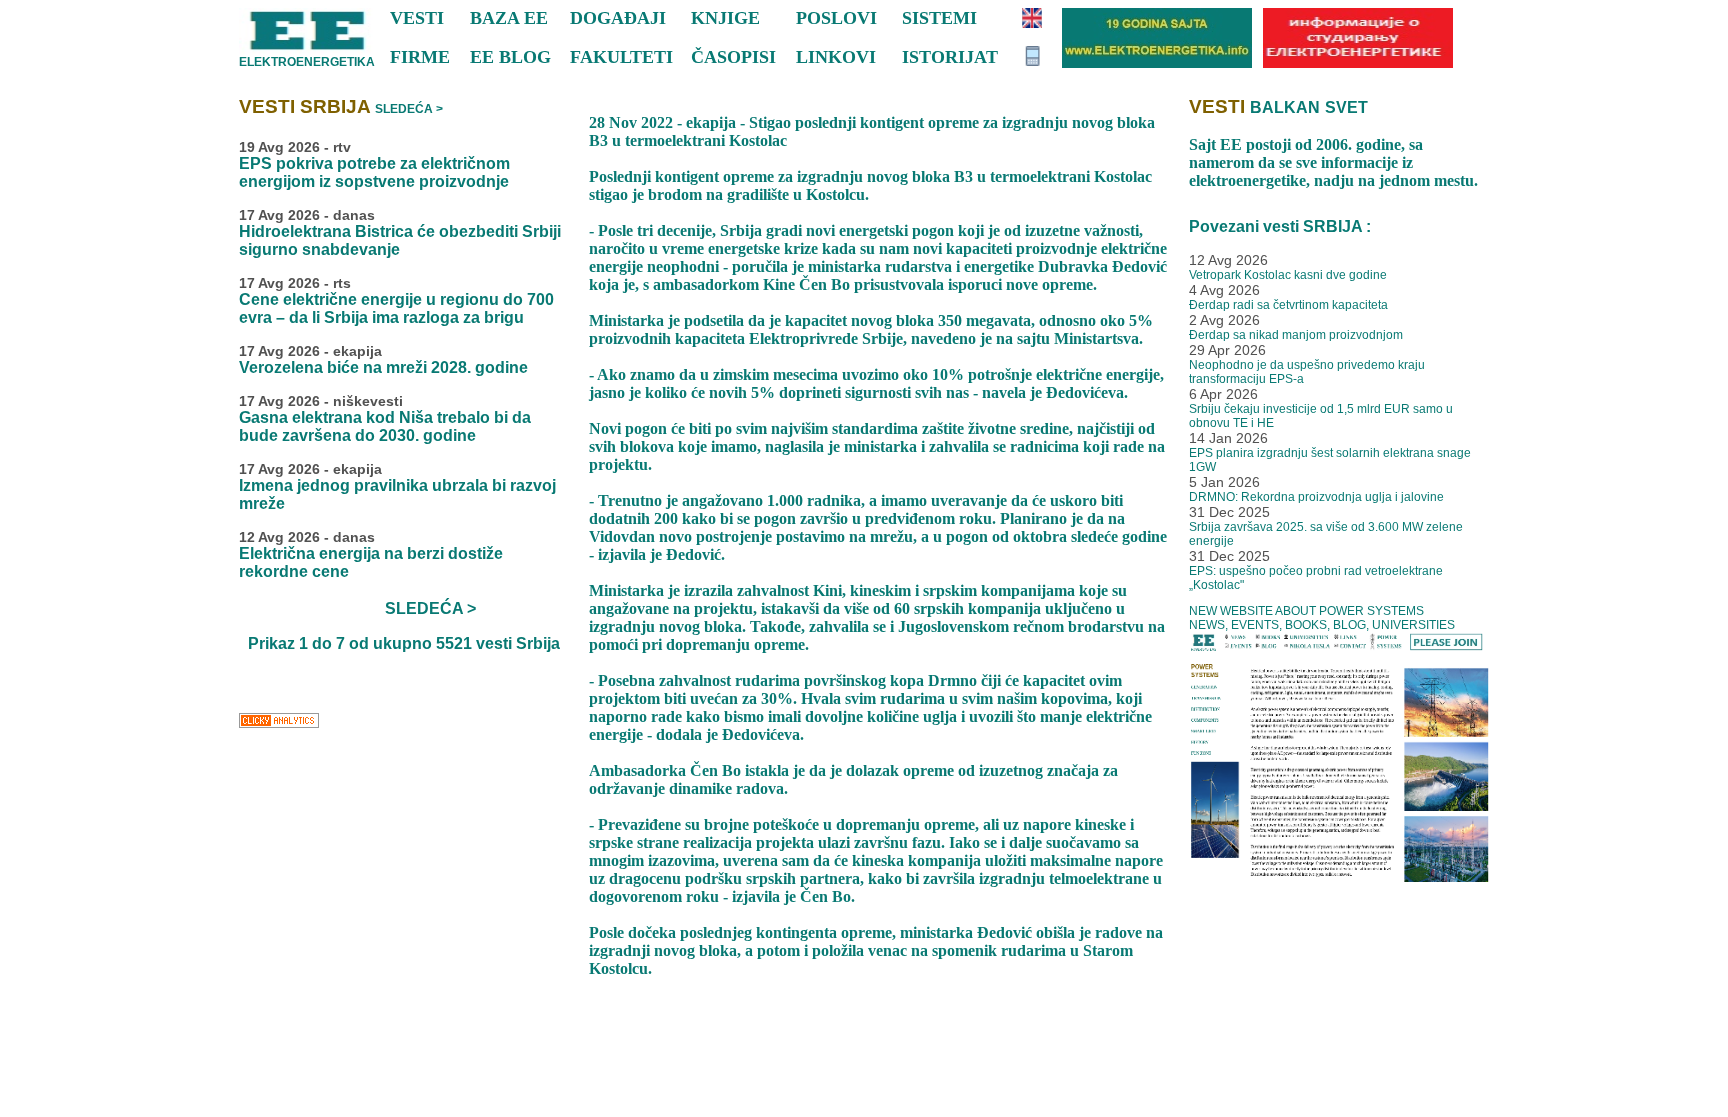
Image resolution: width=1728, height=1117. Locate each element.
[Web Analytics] (279, 725)
